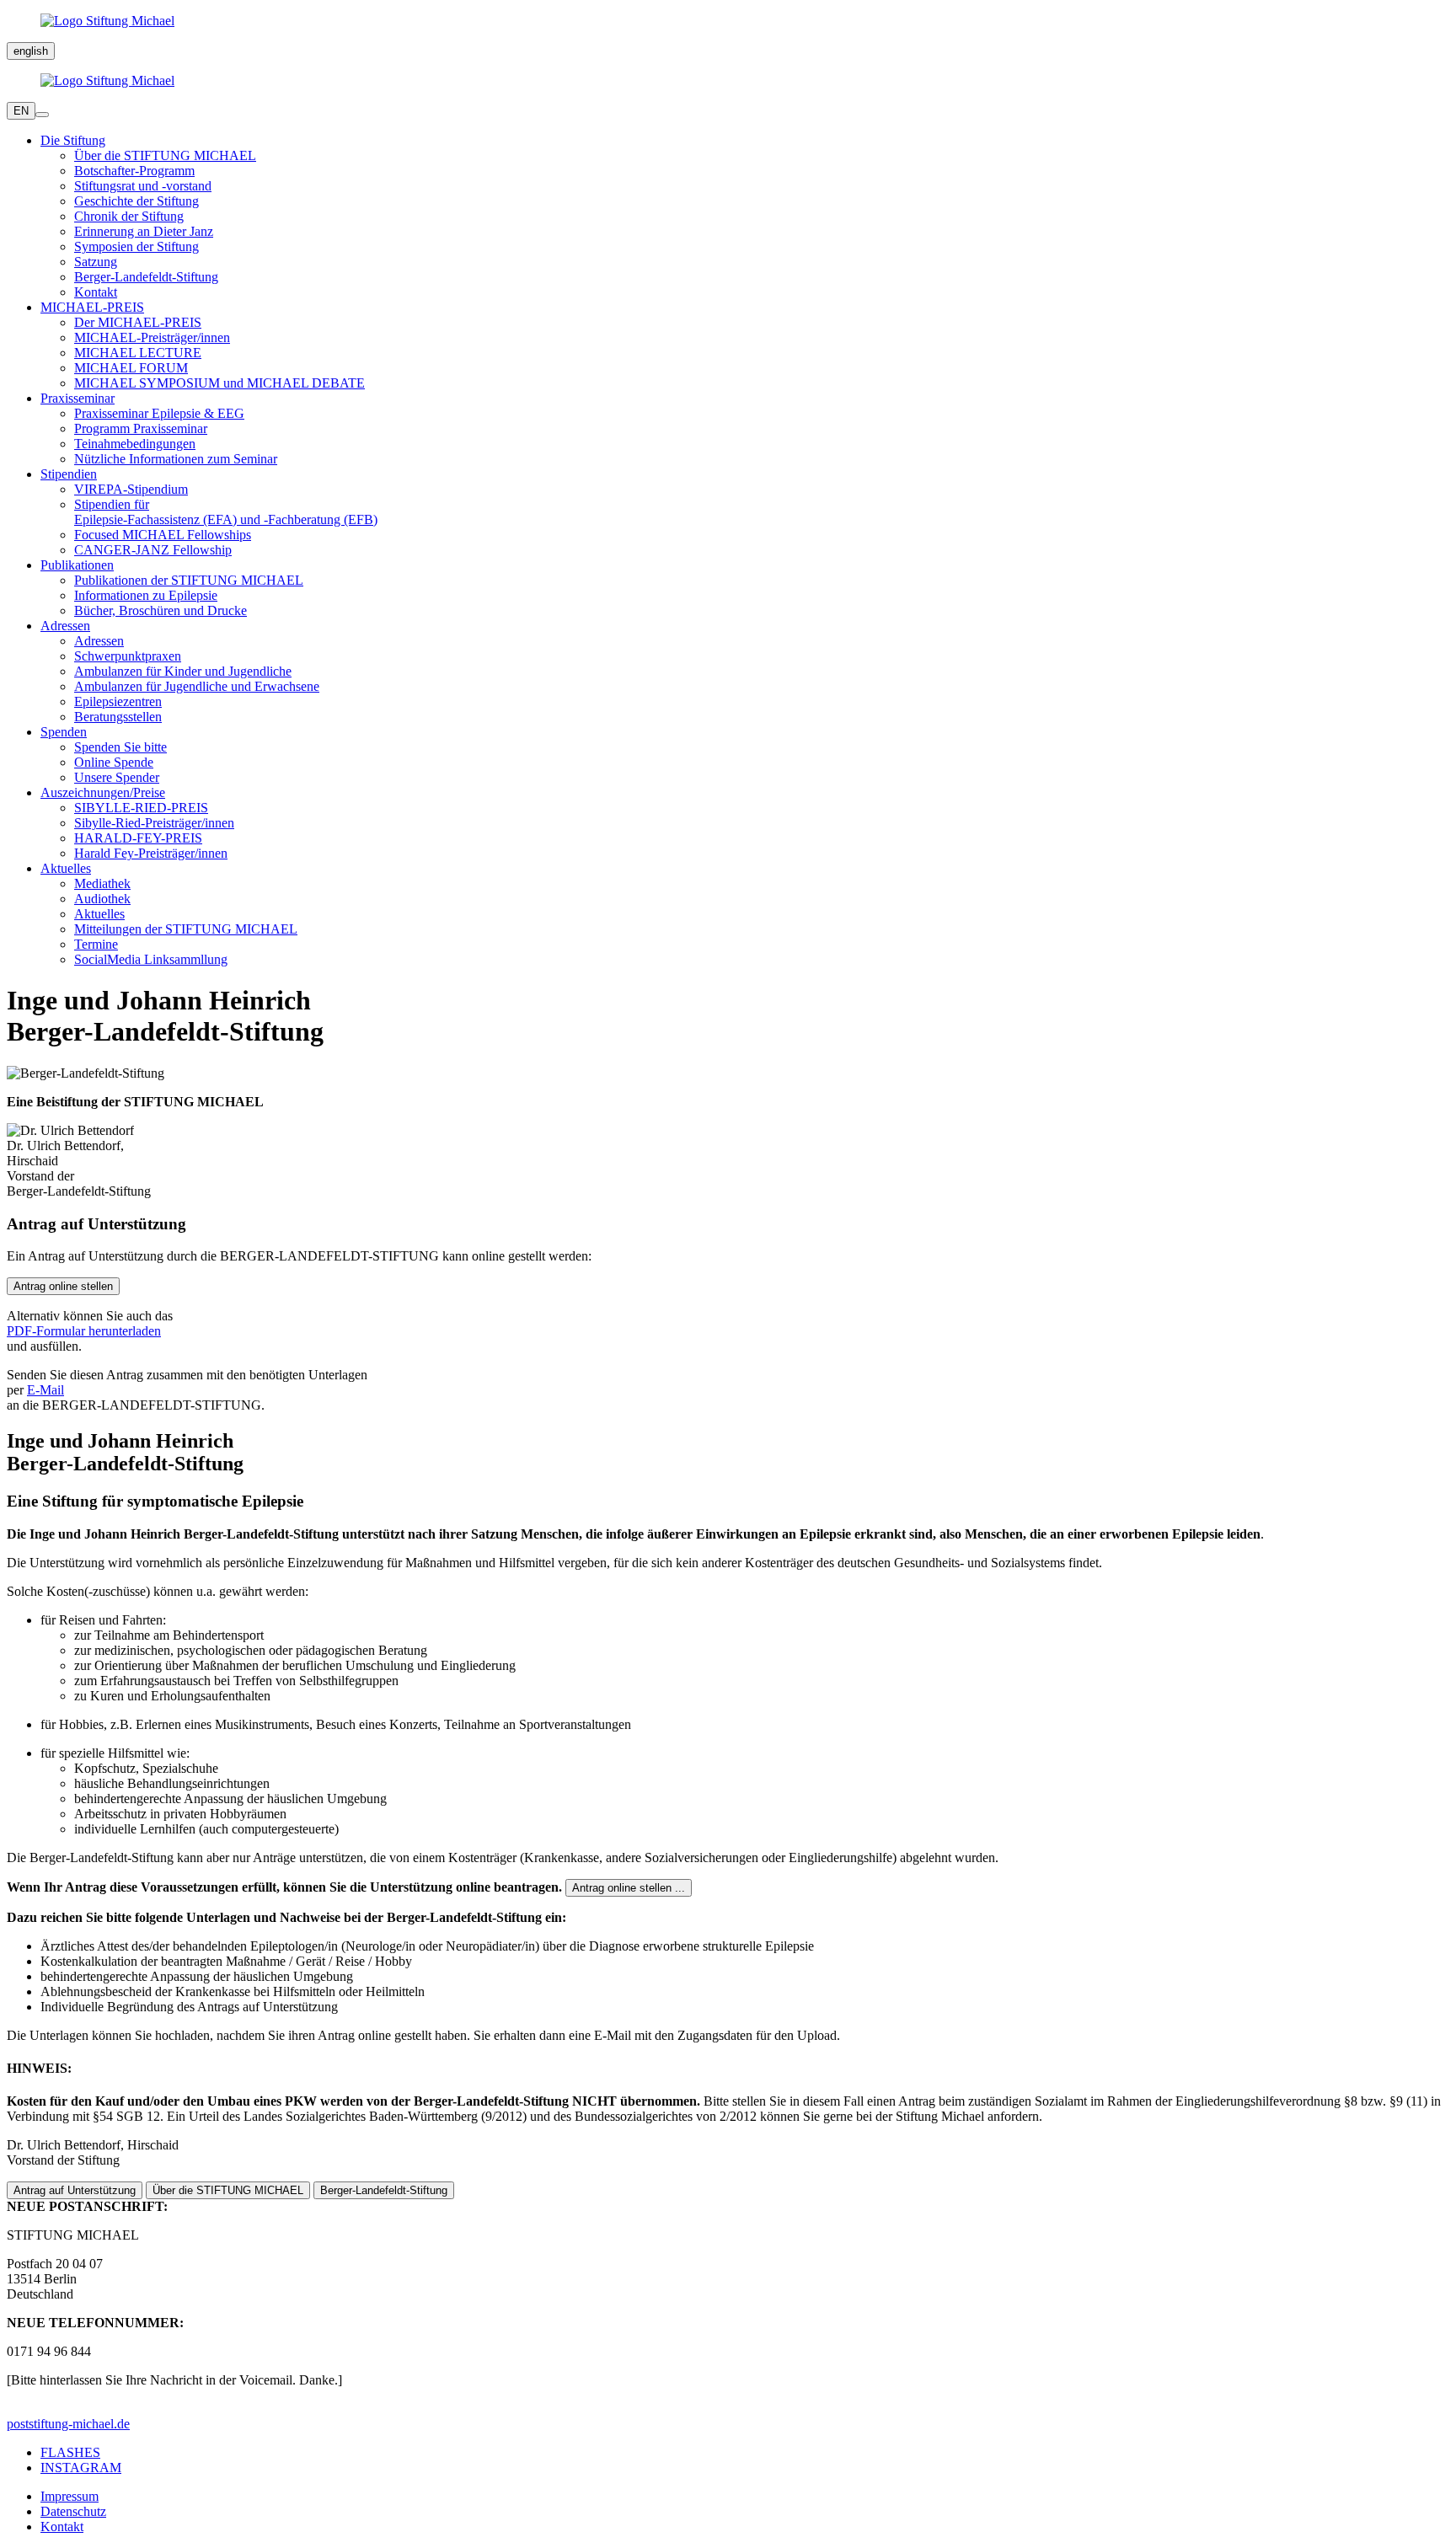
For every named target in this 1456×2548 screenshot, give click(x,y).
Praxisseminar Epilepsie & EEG (159, 413)
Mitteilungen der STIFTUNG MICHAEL (186, 929)
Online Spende (114, 762)
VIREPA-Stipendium (131, 489)
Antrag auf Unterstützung (75, 2190)
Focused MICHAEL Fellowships (163, 535)
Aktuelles (99, 914)
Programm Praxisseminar (141, 428)
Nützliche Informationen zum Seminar (176, 459)
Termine (96, 944)
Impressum (70, 2496)
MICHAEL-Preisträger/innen (152, 337)
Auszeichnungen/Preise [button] (103, 792)
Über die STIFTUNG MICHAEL (165, 155)
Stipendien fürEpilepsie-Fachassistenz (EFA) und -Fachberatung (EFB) (226, 512)
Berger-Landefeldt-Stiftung (146, 277)
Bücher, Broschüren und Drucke (161, 610)
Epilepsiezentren (118, 701)
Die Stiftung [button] (73, 140)
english (31, 51)
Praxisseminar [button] (78, 398)
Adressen (99, 641)
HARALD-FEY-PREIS (138, 838)
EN (21, 111)
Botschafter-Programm (134, 171)
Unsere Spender (117, 777)
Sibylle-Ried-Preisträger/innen (154, 823)
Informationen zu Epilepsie (146, 595)
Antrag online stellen (63, 1286)
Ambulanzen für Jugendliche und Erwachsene (197, 686)
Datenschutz (73, 2511)
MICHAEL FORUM (131, 368)
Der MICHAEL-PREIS (138, 322)
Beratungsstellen (118, 717)
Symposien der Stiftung (136, 246)
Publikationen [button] (77, 565)
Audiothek (102, 899)
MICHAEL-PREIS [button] (92, 307)
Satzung (96, 262)
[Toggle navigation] (42, 115)
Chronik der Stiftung (129, 216)
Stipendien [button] (69, 474)
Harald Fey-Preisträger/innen (151, 853)
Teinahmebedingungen (135, 444)
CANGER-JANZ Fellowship (153, 550)
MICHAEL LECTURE (138, 353)
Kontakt (96, 292)
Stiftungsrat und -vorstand (143, 186)
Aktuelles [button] (66, 868)
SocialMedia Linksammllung (151, 959)
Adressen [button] (65, 626)
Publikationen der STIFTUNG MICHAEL (189, 580)
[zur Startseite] (728, 21)
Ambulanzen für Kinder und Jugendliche (183, 671)
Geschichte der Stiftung (136, 201)
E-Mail (45, 1390)
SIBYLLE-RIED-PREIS (141, 808)
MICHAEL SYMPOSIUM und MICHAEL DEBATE (219, 383)
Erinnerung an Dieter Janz (144, 231)
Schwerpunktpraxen (128, 656)
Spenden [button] (64, 732)
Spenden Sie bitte (120, 747)
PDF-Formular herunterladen (84, 1331)
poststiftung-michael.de (68, 2424)
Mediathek (102, 883)
